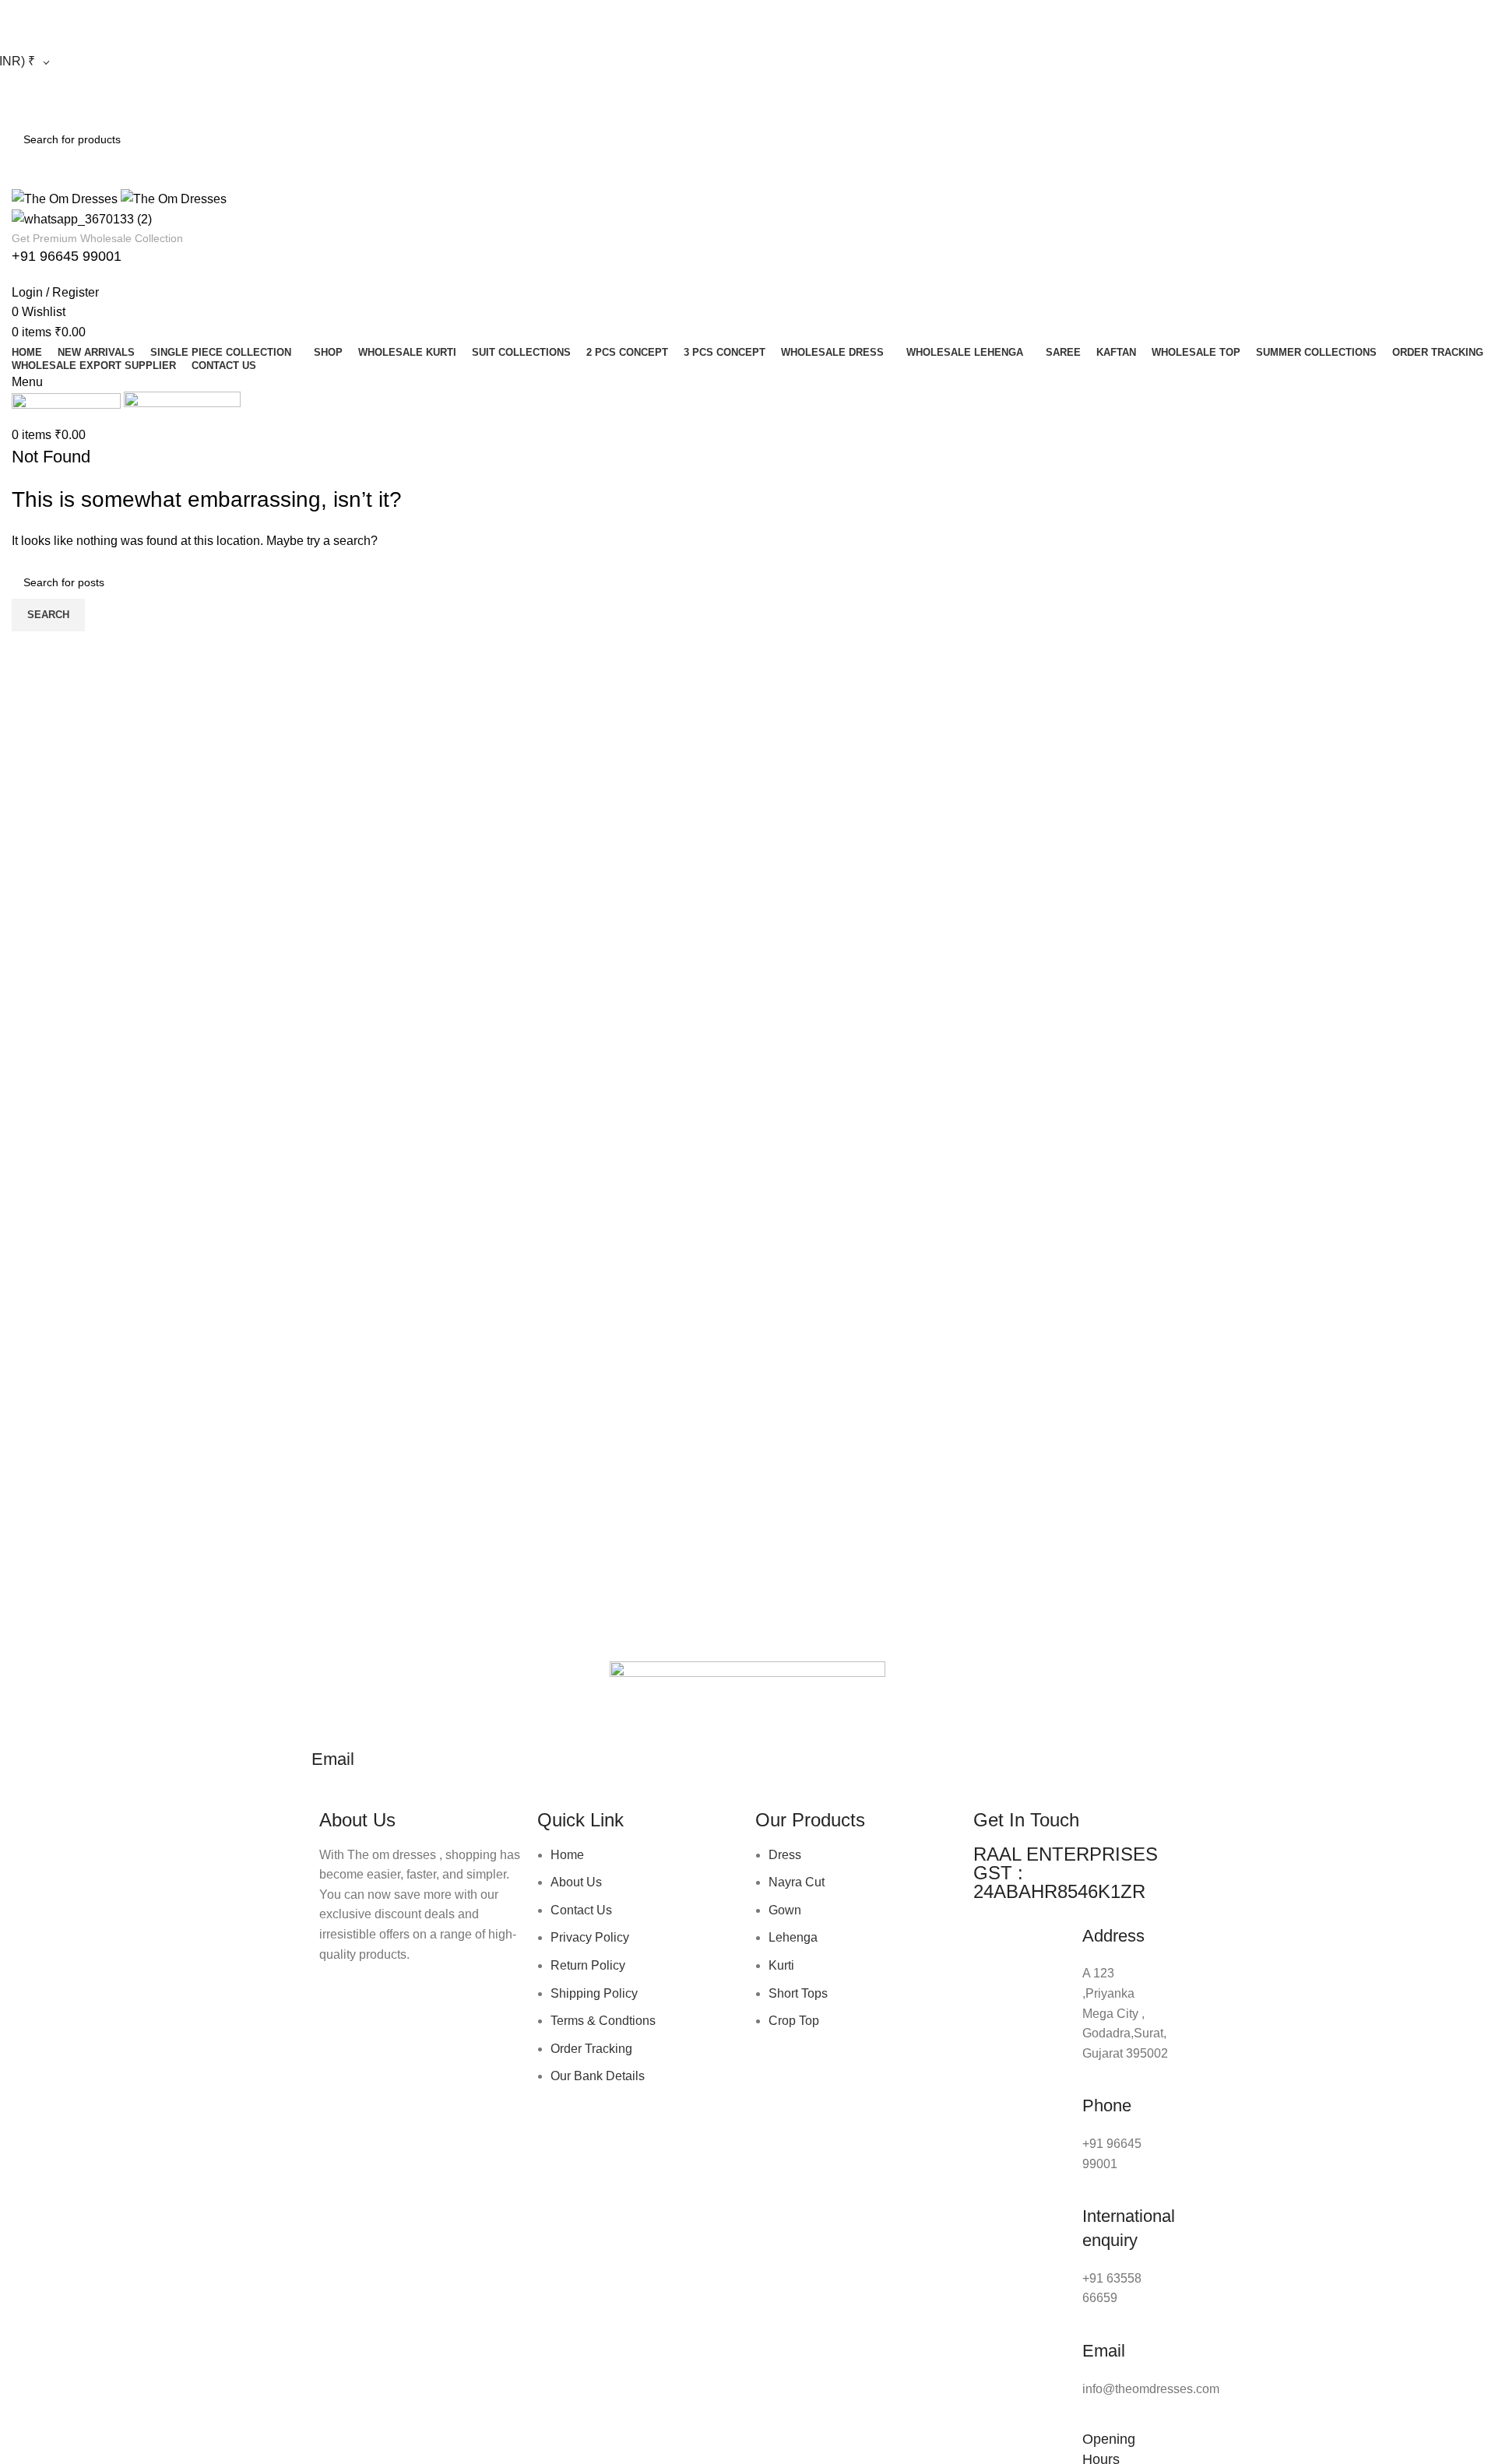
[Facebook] (339, 1999)
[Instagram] (381, 1999)
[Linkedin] (465, 1999)
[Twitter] (423, 1999)
